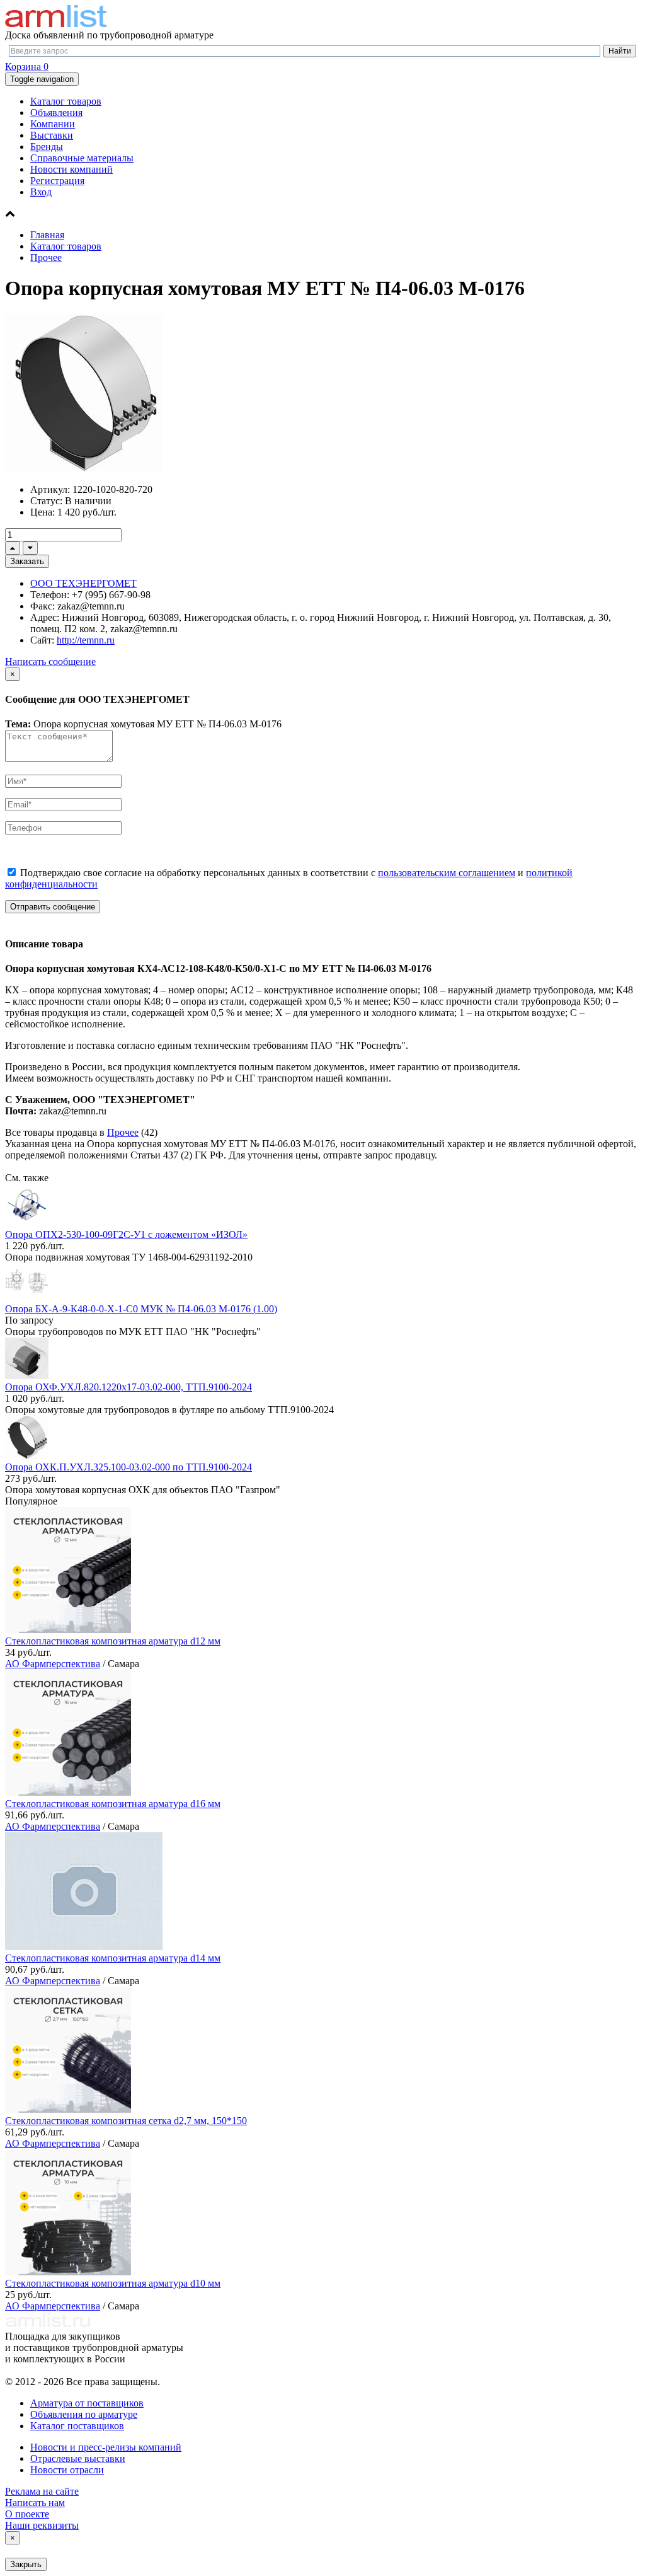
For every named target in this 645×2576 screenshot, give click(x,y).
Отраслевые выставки (78, 2458)
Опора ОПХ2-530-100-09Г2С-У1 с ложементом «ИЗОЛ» (126, 1234)
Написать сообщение (50, 661)
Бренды (47, 147)
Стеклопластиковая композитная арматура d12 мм (113, 1641)
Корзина (27, 66)
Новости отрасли (67, 2470)
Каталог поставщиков (77, 2426)
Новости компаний (71, 169)
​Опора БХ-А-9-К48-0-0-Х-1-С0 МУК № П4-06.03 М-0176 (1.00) (141, 1309)
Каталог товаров (66, 101)
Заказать (27, 561)
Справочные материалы (82, 158)
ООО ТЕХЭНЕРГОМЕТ (83, 583)
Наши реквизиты (42, 2525)
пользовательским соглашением (447, 873)
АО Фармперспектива (53, 1664)
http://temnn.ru (86, 640)
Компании (53, 124)
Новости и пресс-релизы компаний (106, 2447)
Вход (41, 192)
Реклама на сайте (42, 2491)
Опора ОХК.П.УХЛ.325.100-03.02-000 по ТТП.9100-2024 (128, 1467)
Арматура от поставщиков (87, 2403)
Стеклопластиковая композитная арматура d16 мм (113, 1804)
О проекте (27, 2514)
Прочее (46, 257)
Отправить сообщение (53, 907)
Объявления (56, 113)
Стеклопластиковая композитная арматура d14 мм (113, 1958)
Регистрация (57, 181)
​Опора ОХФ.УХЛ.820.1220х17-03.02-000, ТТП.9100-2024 (128, 1387)
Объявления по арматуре (84, 2414)
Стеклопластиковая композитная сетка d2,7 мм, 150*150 (126, 2121)
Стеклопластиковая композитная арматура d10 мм (113, 2283)
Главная (47, 235)
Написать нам (35, 2503)
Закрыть (26, 2564)
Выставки (52, 135)
